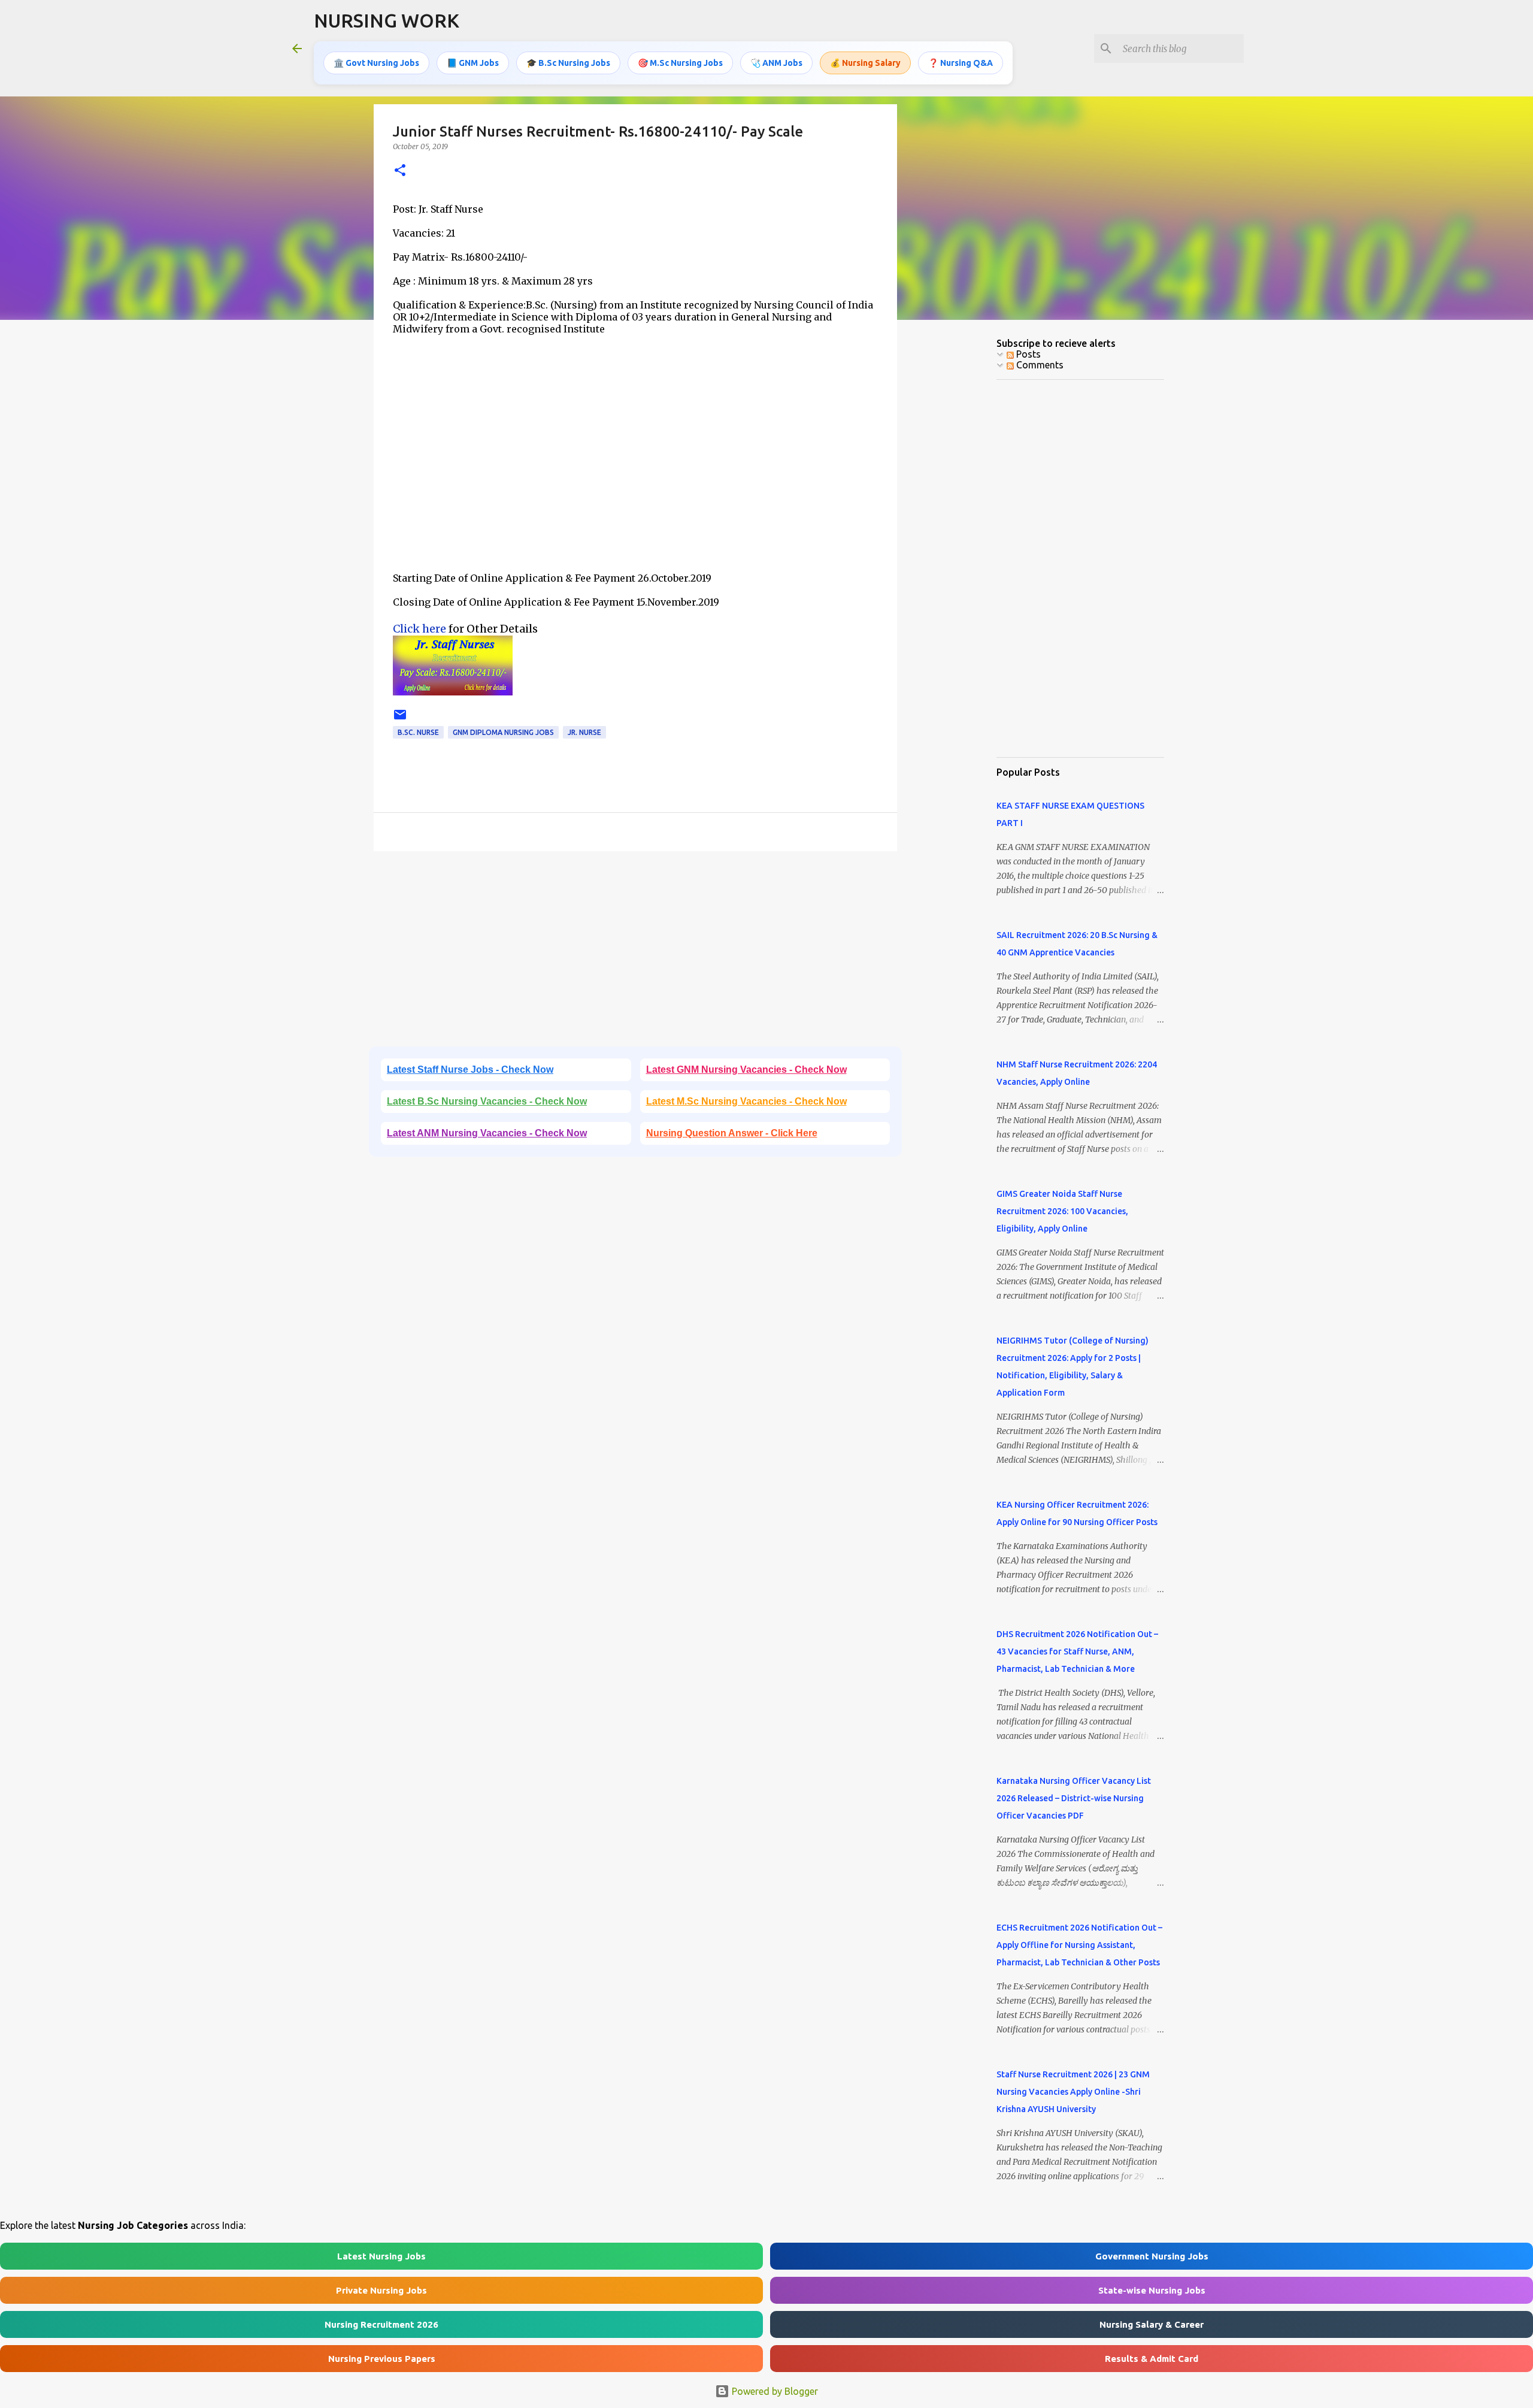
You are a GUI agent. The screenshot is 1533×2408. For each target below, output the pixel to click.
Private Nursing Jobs (381, 2290)
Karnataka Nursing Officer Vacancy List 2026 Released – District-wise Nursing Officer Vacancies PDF (1074, 1798)
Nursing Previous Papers (382, 2359)
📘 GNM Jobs (473, 63)
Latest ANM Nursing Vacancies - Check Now (487, 1133)
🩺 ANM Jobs (776, 63)
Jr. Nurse (584, 732)
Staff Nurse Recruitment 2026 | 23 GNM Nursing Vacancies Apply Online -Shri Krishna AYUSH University (1073, 2092)
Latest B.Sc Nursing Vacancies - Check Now (487, 1101)
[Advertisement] (635, 469)
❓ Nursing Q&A (961, 63)
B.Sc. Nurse (418, 732)
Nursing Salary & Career (1152, 2324)
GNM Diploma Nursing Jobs (503, 732)
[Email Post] (400, 719)
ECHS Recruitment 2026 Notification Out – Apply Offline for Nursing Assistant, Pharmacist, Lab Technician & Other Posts (1079, 1945)
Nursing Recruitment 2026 (381, 2324)
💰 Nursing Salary (865, 63)
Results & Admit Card (1152, 2359)
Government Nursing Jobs (1152, 2256)
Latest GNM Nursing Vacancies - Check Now (746, 1070)
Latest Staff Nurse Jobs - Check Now (470, 1070)
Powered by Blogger (774, 2391)
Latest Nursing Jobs (381, 2256)
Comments (1039, 365)
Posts (1027, 354)
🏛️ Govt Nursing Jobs (376, 63)
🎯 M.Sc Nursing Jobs (680, 63)
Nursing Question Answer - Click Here (732, 1133)
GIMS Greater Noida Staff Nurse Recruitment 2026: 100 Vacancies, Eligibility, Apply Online (1062, 1211)
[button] (400, 171)
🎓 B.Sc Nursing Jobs (568, 63)
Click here (419, 629)
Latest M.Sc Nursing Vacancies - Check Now (746, 1101)
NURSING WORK (387, 20)
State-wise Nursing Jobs (1152, 2290)
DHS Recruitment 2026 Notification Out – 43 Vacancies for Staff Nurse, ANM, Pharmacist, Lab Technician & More (1077, 1651)
